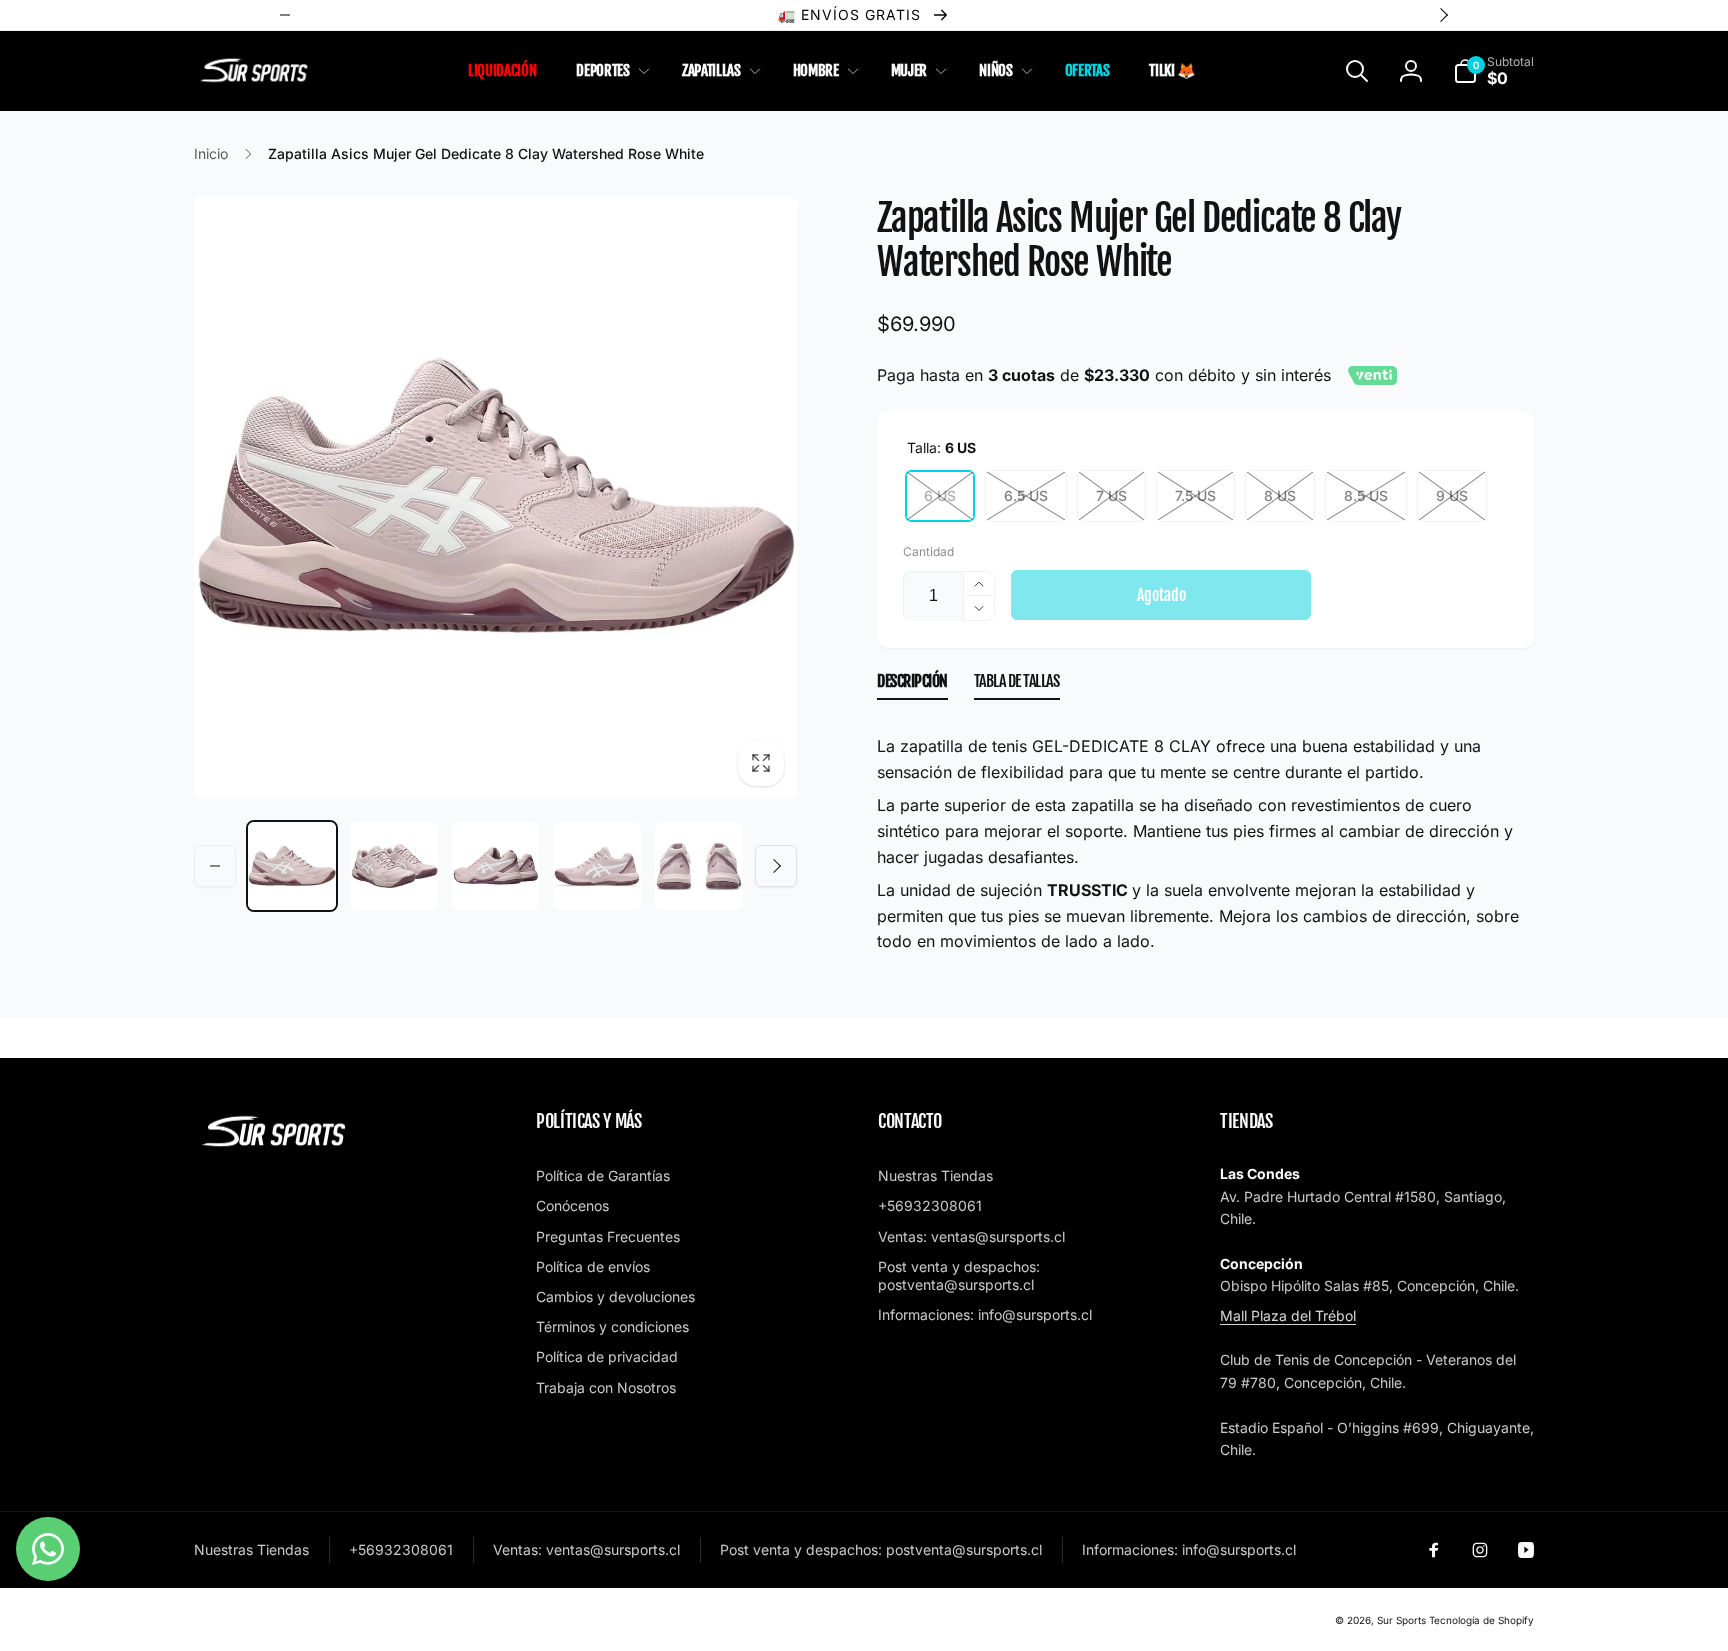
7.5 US (1195, 495)
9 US (1452, 495)
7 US (1111, 495)
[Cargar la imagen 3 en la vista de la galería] (496, 866)
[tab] (912, 685)
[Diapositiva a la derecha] (776, 866)
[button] (608, 71)
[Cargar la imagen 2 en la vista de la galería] (394, 866)
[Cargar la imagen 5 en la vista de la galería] (699, 866)
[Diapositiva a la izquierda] (215, 866)
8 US (1280, 495)
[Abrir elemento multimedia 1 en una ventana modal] (495, 497)
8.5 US (1366, 495)
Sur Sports (1401, 1620)
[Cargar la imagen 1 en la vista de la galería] (292, 866)
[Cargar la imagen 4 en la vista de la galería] (597, 866)
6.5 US (1026, 495)
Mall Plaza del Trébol (1288, 1315)
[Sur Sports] (274, 1147)
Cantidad (928, 551)
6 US (940, 495)
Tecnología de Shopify (1481, 1620)
